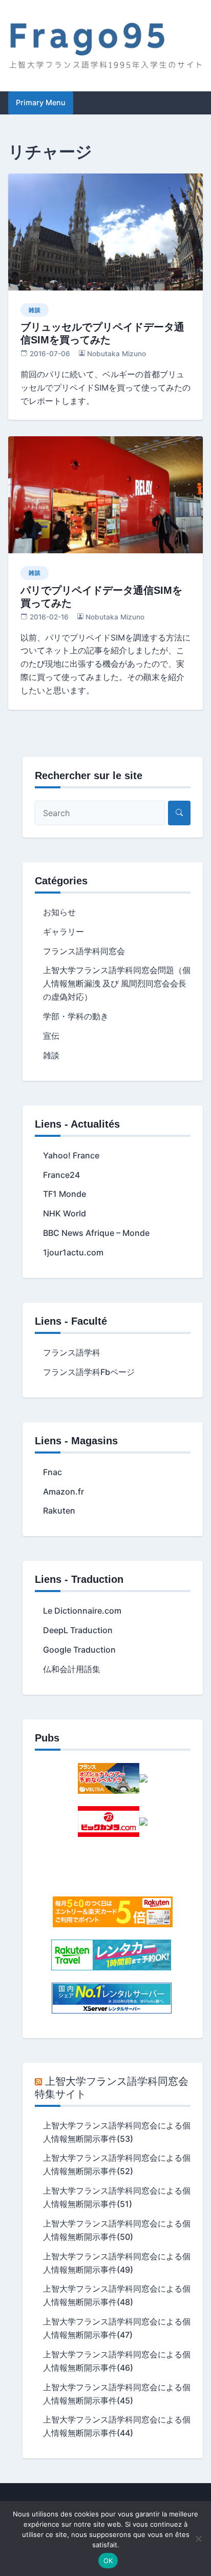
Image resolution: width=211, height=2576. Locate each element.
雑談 (35, 310)
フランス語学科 (72, 1352)
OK (108, 2561)
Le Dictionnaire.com (82, 1611)
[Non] (198, 2539)
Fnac (52, 1472)
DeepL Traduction (78, 1630)
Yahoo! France (71, 1155)
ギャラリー (64, 932)
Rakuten (59, 1510)
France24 (61, 1175)
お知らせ (59, 912)
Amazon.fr (64, 1492)
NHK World (65, 1213)
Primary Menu (41, 102)
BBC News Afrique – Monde (96, 1233)
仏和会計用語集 (72, 1669)
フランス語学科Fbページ (89, 1372)
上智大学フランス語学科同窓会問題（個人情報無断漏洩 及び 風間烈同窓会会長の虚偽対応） (117, 983)
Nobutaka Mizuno (117, 354)
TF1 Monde (65, 1194)
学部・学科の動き (76, 1016)
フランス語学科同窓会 (84, 951)
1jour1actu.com (73, 1252)
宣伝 (51, 1036)
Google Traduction (79, 1650)
